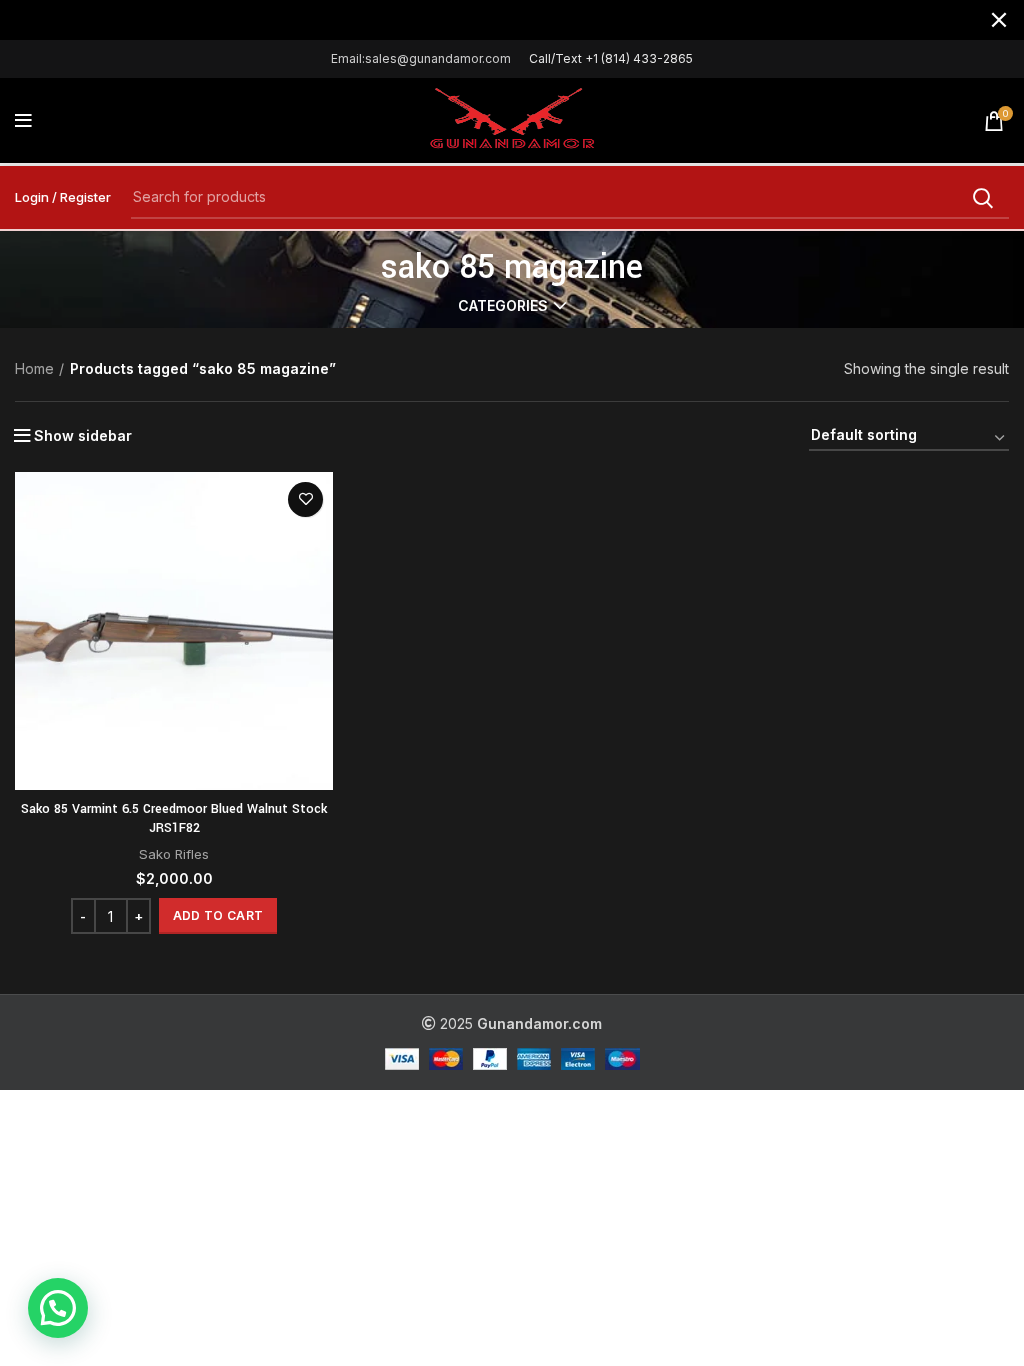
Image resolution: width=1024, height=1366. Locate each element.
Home (34, 368)
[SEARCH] (982, 198)
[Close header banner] (999, 20)
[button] (218, 916)
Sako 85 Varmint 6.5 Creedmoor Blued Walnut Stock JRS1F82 (174, 819)
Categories (503, 306)
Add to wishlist (305, 499)
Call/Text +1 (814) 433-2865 (611, 58)
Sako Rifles (174, 854)
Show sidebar (83, 436)
